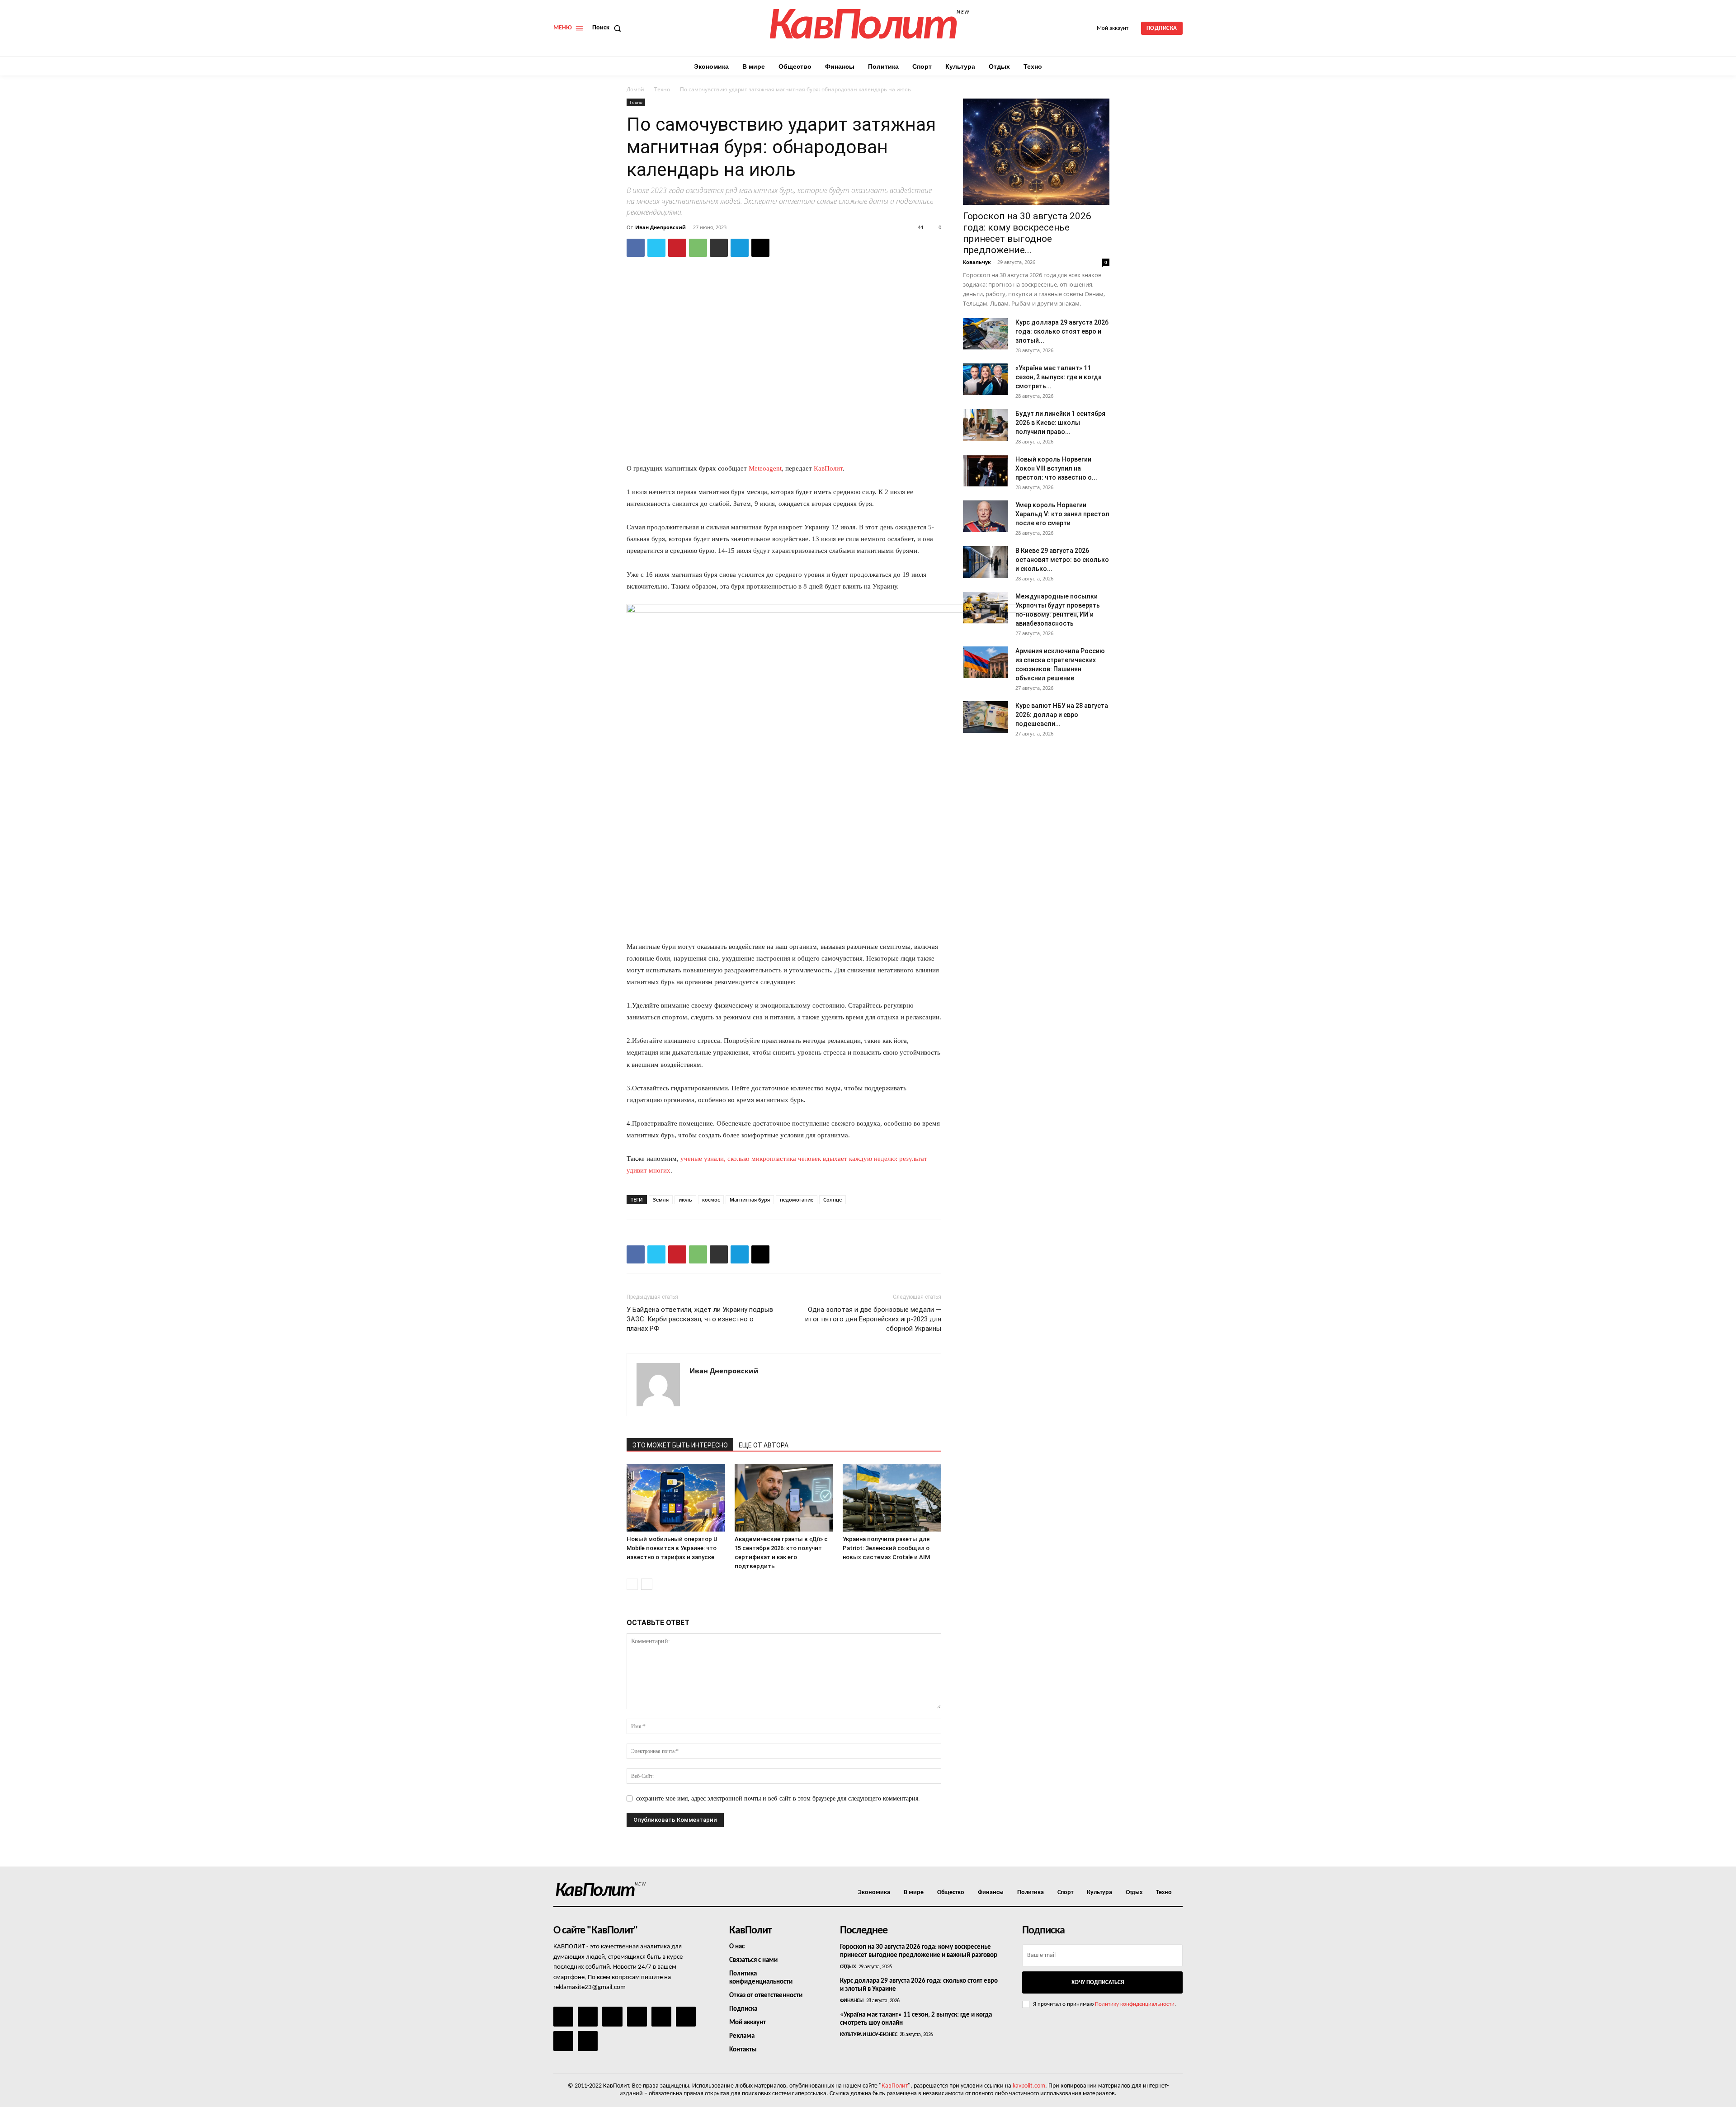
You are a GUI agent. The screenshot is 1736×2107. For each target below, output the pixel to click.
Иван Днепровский (660, 227)
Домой (635, 89)
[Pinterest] (677, 248)
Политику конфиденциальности (1135, 2004)
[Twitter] (656, 248)
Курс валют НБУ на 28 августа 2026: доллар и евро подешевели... (1062, 715)
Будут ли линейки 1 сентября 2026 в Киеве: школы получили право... (1060, 423)
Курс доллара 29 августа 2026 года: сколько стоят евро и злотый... (1062, 331)
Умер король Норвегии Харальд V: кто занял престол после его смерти (1062, 514)
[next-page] (647, 1584)
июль (685, 1200)
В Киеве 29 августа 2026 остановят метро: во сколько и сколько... (1062, 560)
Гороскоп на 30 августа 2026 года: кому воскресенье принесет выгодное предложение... (1027, 233)
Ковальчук (977, 262)
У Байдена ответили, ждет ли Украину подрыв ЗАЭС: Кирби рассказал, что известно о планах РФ (700, 1319)
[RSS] (637, 2017)
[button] (609, 28)
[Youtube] (588, 2041)
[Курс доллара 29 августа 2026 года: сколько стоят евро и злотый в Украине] (986, 334)
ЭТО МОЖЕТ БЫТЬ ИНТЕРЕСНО (680, 1445)
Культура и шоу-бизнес (869, 2035)
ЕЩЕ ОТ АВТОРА (764, 1445)
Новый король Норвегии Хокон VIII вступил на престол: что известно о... (1056, 468)
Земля (661, 1200)
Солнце (833, 1200)
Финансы (852, 2001)
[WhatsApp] (698, 248)
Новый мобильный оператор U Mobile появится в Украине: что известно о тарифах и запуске (672, 1548)
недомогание (797, 1200)
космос (711, 1200)
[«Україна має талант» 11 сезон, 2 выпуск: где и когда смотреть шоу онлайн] (986, 379)
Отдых (848, 1967)
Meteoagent (765, 468)
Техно (662, 89)
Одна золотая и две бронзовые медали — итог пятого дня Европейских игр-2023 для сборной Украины (873, 1319)
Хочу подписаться (1098, 1982)
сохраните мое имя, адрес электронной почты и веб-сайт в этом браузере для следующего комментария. (778, 1798)
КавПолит (828, 468)
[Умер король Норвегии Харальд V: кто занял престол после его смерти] (986, 516)
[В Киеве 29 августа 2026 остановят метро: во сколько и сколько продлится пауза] (986, 562)
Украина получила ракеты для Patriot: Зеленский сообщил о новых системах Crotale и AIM (886, 1548)
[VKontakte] (563, 2041)
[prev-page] (632, 1584)
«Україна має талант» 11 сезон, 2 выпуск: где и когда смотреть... (1059, 377)
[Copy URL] (760, 248)
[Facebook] (636, 248)
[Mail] (612, 2017)
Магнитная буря (750, 1200)
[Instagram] (588, 2017)
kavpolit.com (1029, 2086)
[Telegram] (740, 248)
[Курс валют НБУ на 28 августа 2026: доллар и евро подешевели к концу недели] (986, 717)
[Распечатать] (719, 248)
